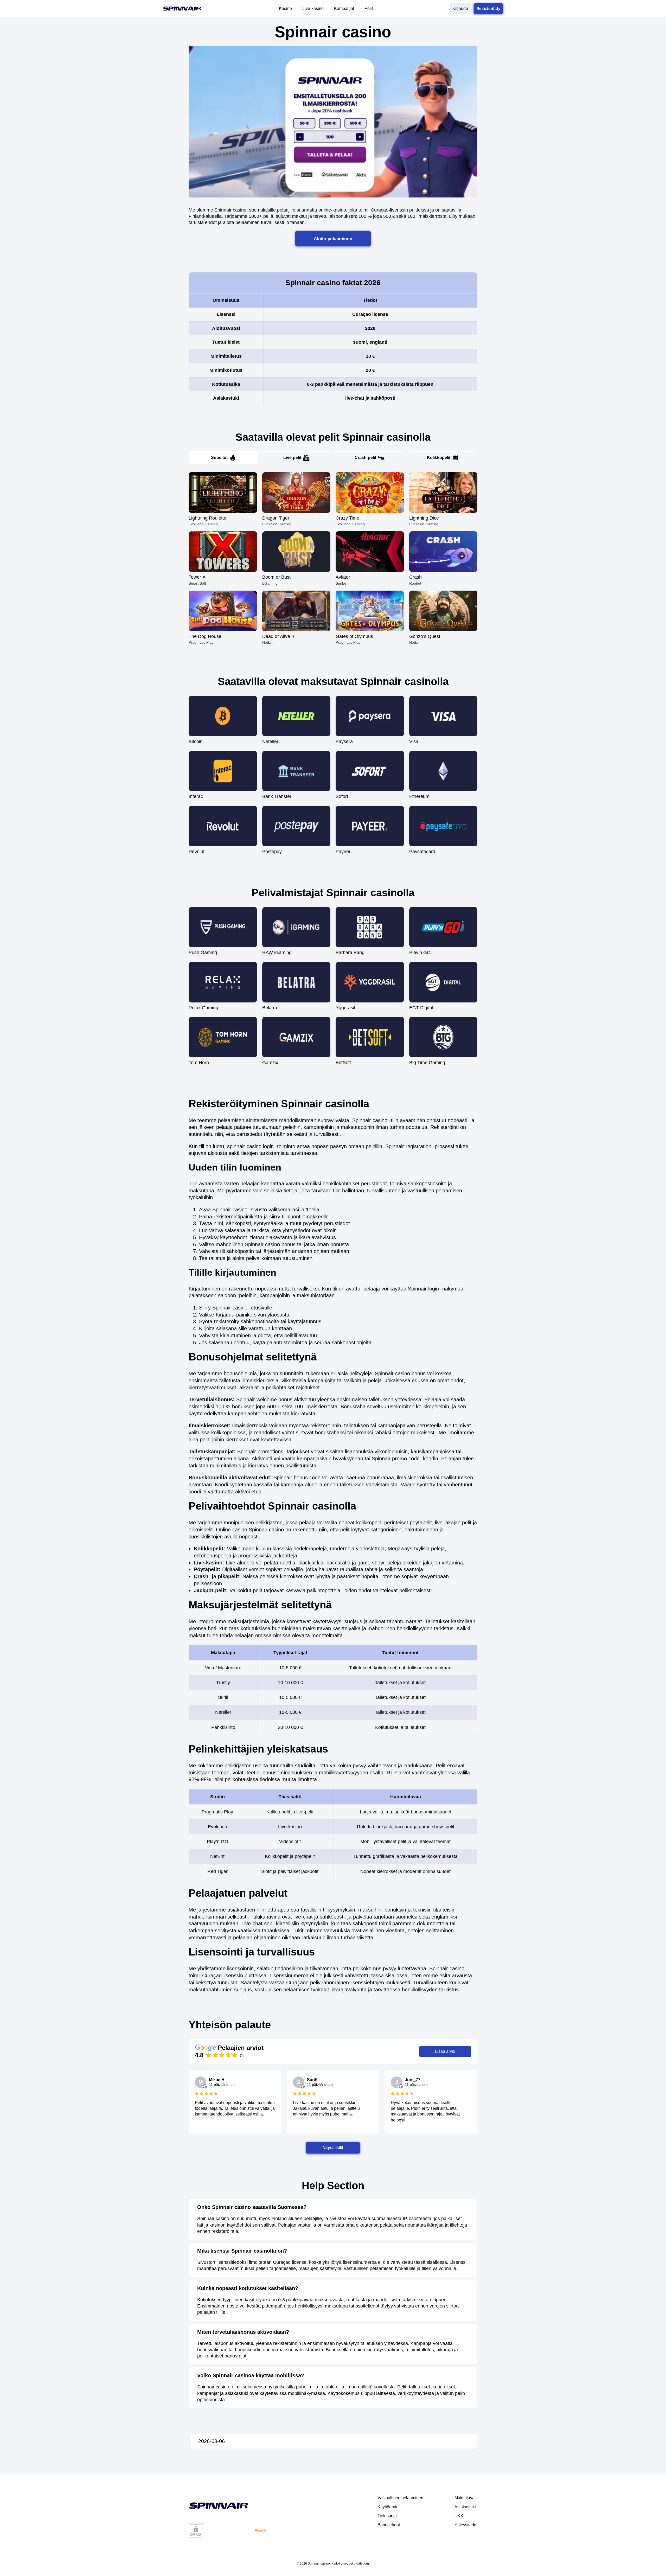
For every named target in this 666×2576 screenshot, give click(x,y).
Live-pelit (292, 458)
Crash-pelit (365, 458)
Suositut (219, 458)
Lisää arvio (445, 2051)
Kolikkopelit (439, 458)
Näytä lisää (333, 2148)
